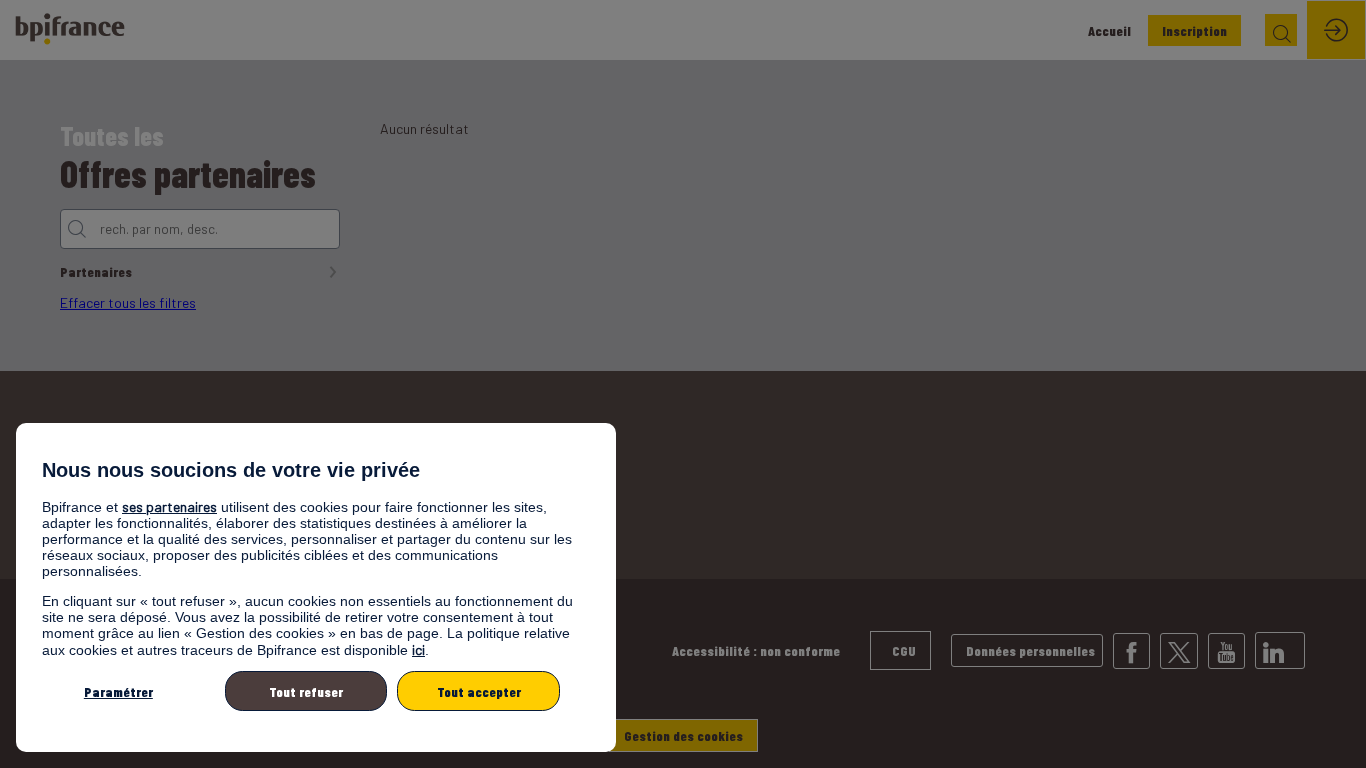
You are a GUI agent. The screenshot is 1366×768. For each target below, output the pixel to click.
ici (418, 649)
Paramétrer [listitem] (118, 691)
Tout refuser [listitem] (306, 691)
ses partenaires (169, 506)
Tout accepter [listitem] (479, 691)
